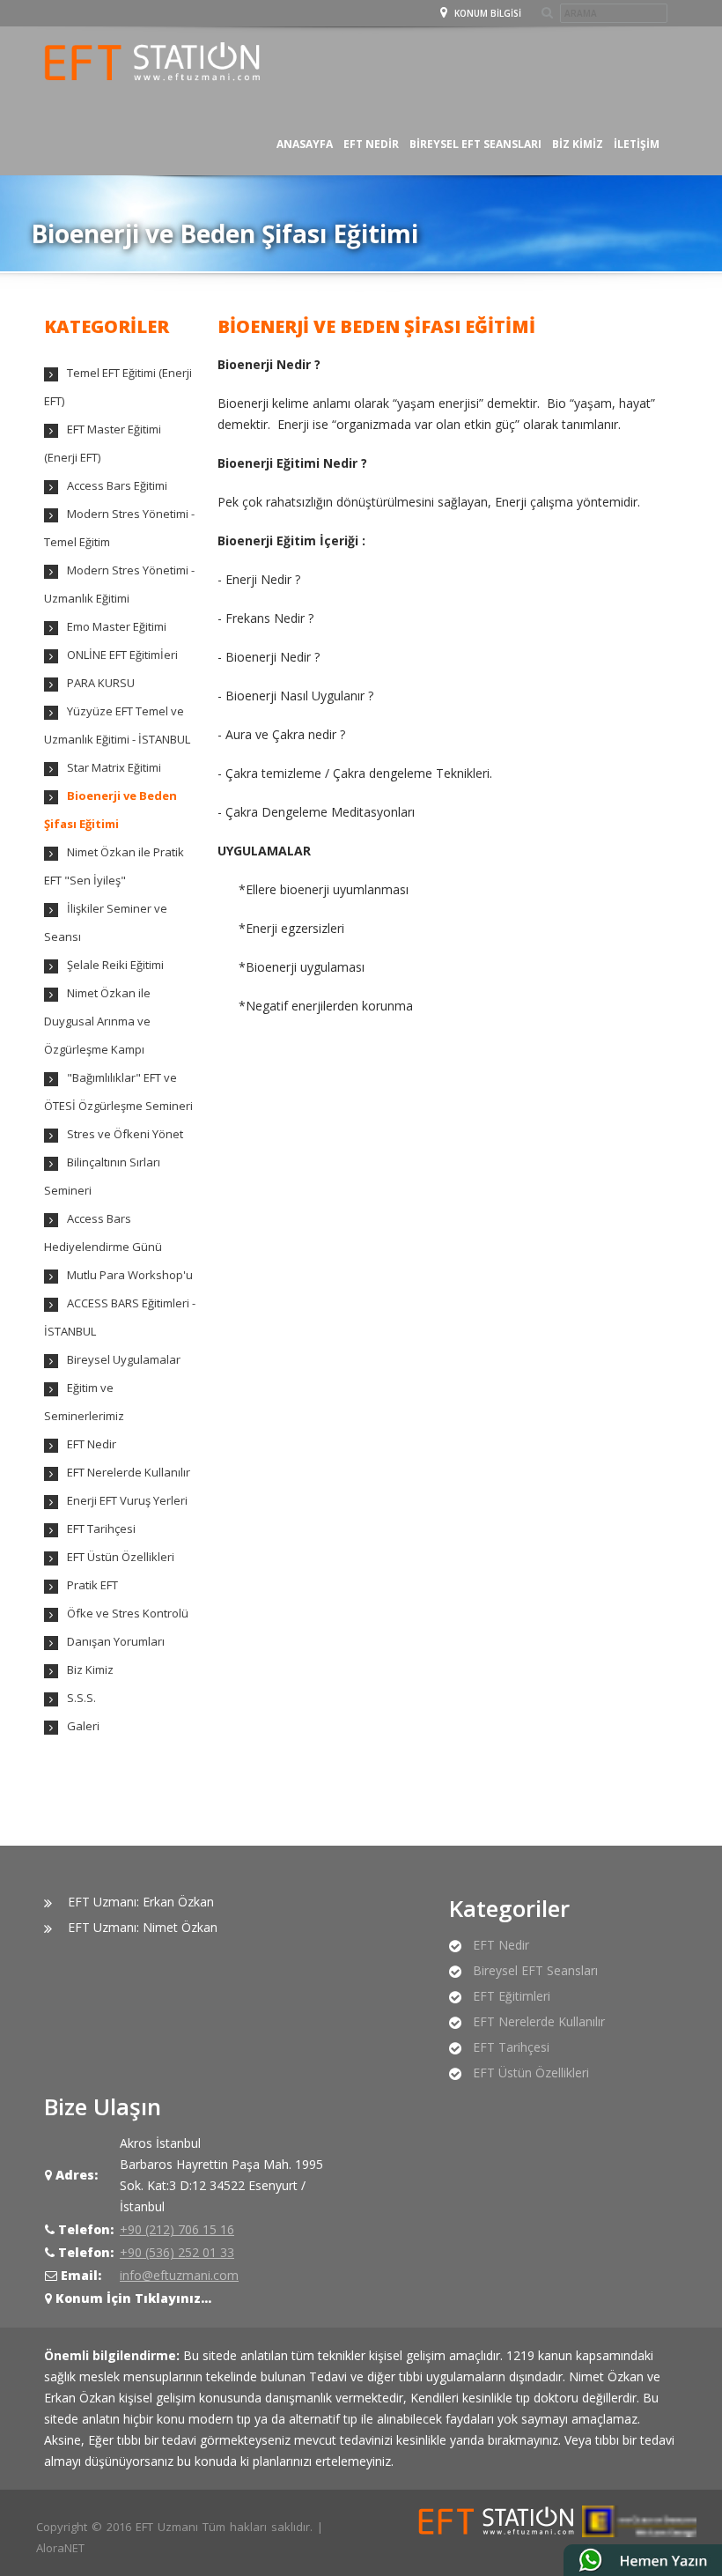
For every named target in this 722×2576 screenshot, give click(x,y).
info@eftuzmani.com (179, 2275)
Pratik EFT (92, 1585)
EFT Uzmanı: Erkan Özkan (141, 1902)
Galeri (83, 1726)
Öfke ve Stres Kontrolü (128, 1613)
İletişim (637, 144)
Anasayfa (305, 144)
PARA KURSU (101, 683)
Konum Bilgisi (486, 13)
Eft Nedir (371, 144)
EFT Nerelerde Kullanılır (129, 1472)
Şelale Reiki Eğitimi (115, 965)
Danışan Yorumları (116, 1641)
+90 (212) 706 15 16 (177, 2229)
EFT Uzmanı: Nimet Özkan (143, 1927)
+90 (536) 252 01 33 (177, 2252)
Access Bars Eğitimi (117, 485)
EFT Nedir (92, 1444)
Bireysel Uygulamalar (124, 1359)
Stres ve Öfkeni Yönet (125, 1134)
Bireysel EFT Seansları (475, 144)
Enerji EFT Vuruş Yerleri (127, 1500)
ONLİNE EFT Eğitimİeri (122, 655)
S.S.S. (81, 1698)
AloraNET (60, 2548)
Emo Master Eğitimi (117, 626)
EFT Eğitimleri (512, 1996)
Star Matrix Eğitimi (114, 767)
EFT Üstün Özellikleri (121, 1557)
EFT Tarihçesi (101, 1529)
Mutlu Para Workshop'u (130, 1275)
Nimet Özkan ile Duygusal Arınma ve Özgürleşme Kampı (97, 1021)
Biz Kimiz (578, 144)
